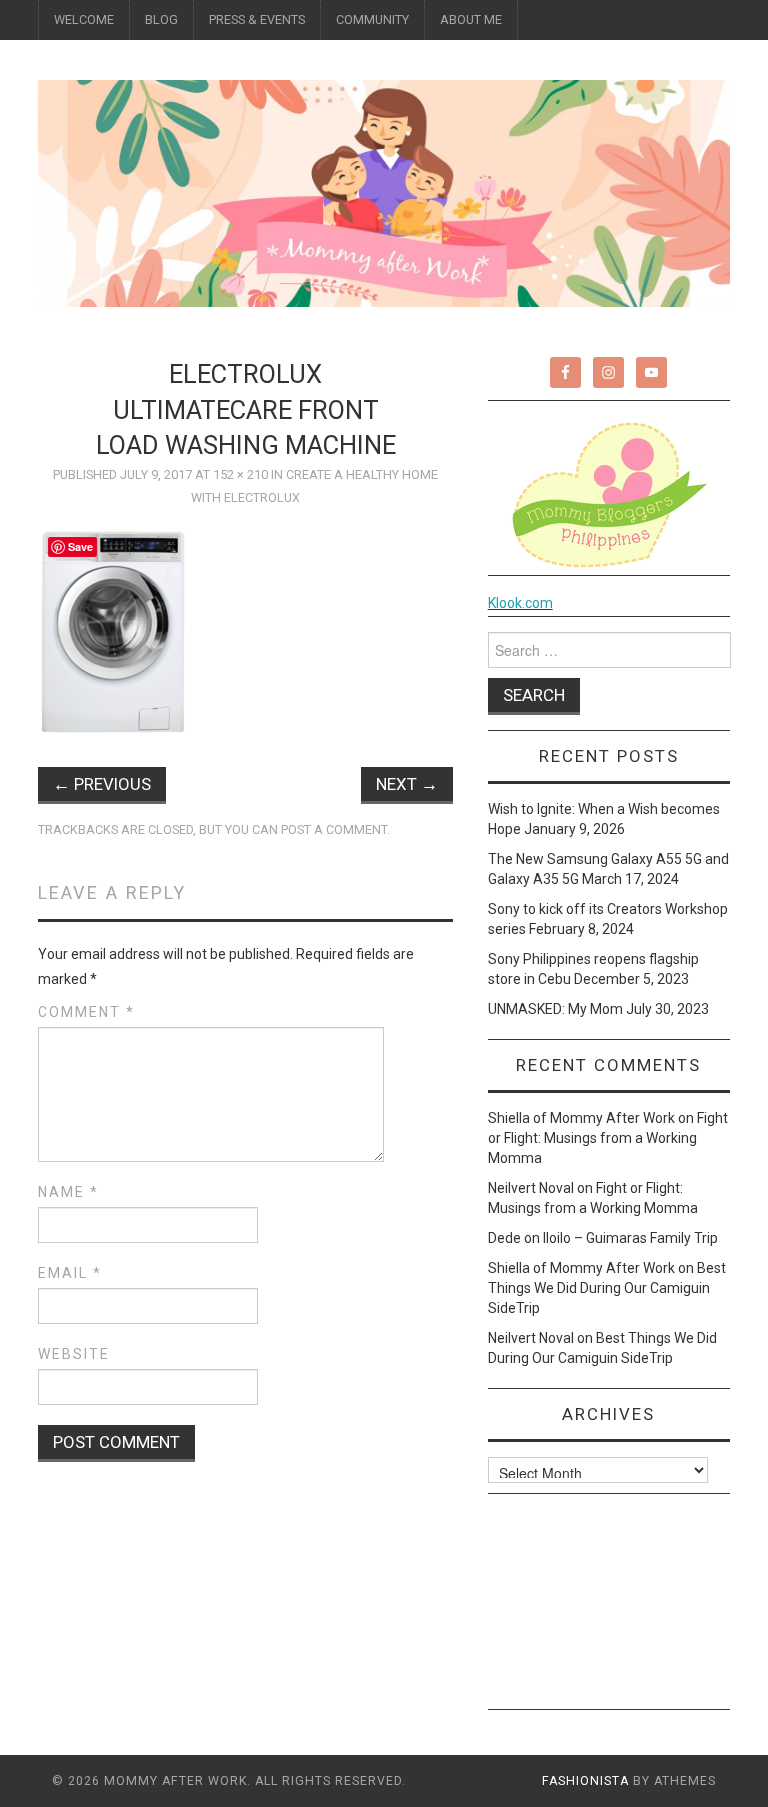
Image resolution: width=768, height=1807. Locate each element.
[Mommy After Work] (383, 192)
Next (407, 784)
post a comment (334, 829)
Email (70, 1273)
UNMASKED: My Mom (555, 1009)
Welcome (84, 19)
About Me (471, 19)
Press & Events (257, 19)
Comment (86, 1012)
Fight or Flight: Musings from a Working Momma (608, 1138)
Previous (102, 784)
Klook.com (520, 603)
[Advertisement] (609, 1609)
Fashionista (585, 1781)
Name (68, 1192)
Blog (161, 19)
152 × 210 (240, 474)
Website (74, 1354)
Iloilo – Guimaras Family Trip (630, 1238)
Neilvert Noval (531, 1188)
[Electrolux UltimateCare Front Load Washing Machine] (114, 631)
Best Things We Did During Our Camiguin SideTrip (607, 1288)
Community (372, 19)
